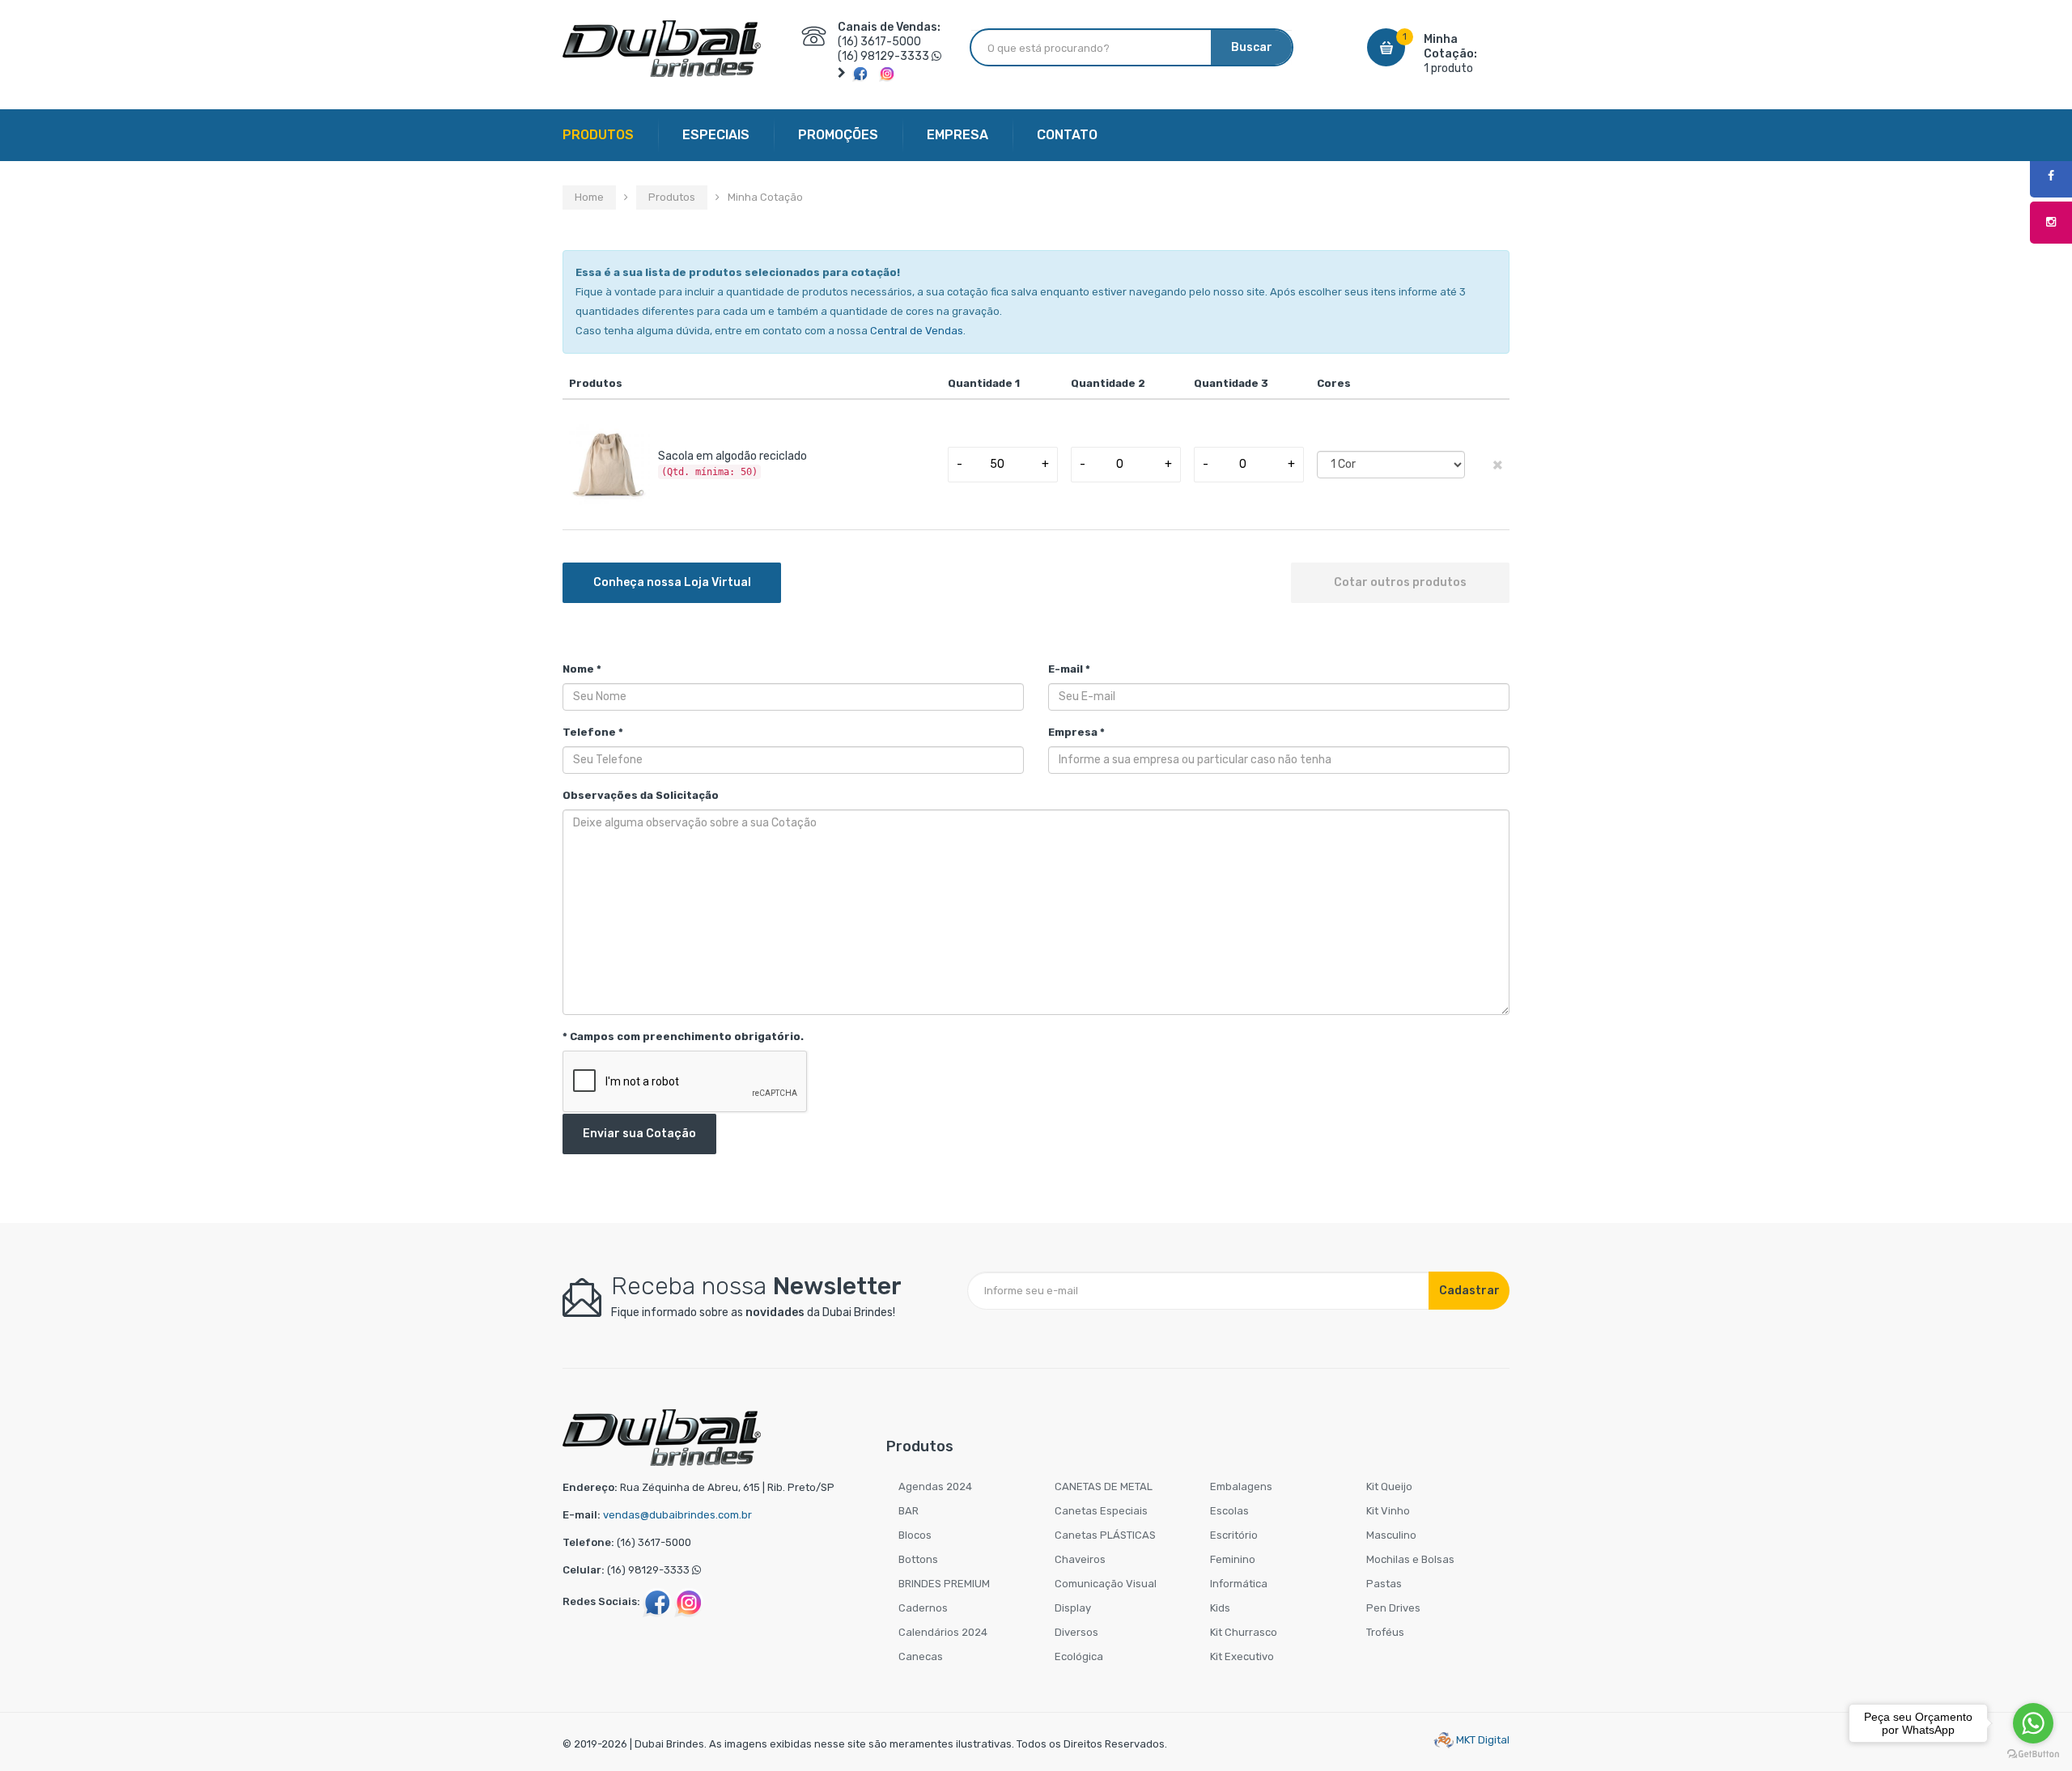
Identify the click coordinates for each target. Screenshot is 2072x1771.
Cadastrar (1469, 1291)
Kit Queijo (1389, 1486)
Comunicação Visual (1106, 1584)
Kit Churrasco (1244, 1632)
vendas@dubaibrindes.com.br (677, 1515)
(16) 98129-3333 (883, 56)
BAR (909, 1511)
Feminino (1233, 1559)
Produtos (672, 197)
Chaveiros (1080, 1559)
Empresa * (1076, 732)
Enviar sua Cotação (639, 1134)
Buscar (1252, 47)
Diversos (1076, 1632)
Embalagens (1241, 1486)
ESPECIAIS (716, 135)
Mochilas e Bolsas (1410, 1559)
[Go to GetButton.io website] (2033, 1754)
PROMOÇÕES (838, 135)
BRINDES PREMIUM (944, 1584)
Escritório (1234, 1535)
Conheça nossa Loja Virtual (672, 582)
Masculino (1391, 1535)
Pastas (1384, 1584)
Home (589, 197)
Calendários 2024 (943, 1632)
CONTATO (1067, 135)
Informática (1239, 1584)
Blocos (915, 1535)
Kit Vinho (1388, 1511)
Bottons (918, 1559)
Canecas (921, 1656)
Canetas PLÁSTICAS (1105, 1535)
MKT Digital (1482, 1740)
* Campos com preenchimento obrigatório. (683, 1036)
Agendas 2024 (935, 1486)
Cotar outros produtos (1400, 582)
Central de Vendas (917, 331)
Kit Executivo (1242, 1656)
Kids (1220, 1608)
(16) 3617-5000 (879, 42)
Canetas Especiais (1101, 1511)
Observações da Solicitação (641, 795)
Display (1073, 1608)
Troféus (1385, 1632)
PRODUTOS (598, 135)
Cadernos (923, 1608)
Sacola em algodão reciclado (732, 456)
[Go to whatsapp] (2033, 1723)
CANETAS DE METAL (1104, 1486)
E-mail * (1069, 669)
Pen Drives (1393, 1608)
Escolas (1229, 1511)
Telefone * (593, 732)
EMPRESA (957, 135)
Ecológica (1079, 1656)
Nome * (582, 669)
